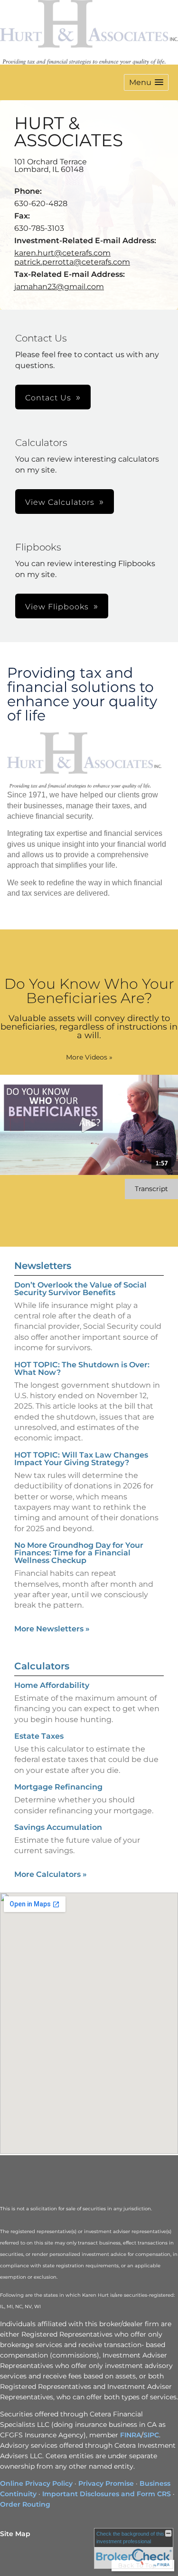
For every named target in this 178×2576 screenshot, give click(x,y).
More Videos (89, 1057)
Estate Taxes (39, 1736)
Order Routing (25, 2504)
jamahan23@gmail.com (59, 287)
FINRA (131, 2435)
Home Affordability (52, 1685)
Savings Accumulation (58, 1827)
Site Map (15, 2534)
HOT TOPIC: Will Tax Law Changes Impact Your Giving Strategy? (81, 1459)
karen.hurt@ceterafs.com (62, 253)
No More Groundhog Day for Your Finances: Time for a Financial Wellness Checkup (79, 1553)
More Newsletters (52, 1629)
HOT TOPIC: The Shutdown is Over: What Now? (82, 1368)
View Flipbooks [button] (57, 607)
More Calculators (51, 1874)
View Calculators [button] (60, 502)
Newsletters (43, 1266)
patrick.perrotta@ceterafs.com (72, 262)
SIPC (151, 2435)
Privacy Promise (106, 2483)
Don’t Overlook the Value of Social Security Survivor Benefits (80, 1289)
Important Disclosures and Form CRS (107, 2494)
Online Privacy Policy (36, 2483)
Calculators (42, 1666)
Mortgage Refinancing (58, 1787)
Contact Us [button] (48, 398)
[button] (146, 82)
